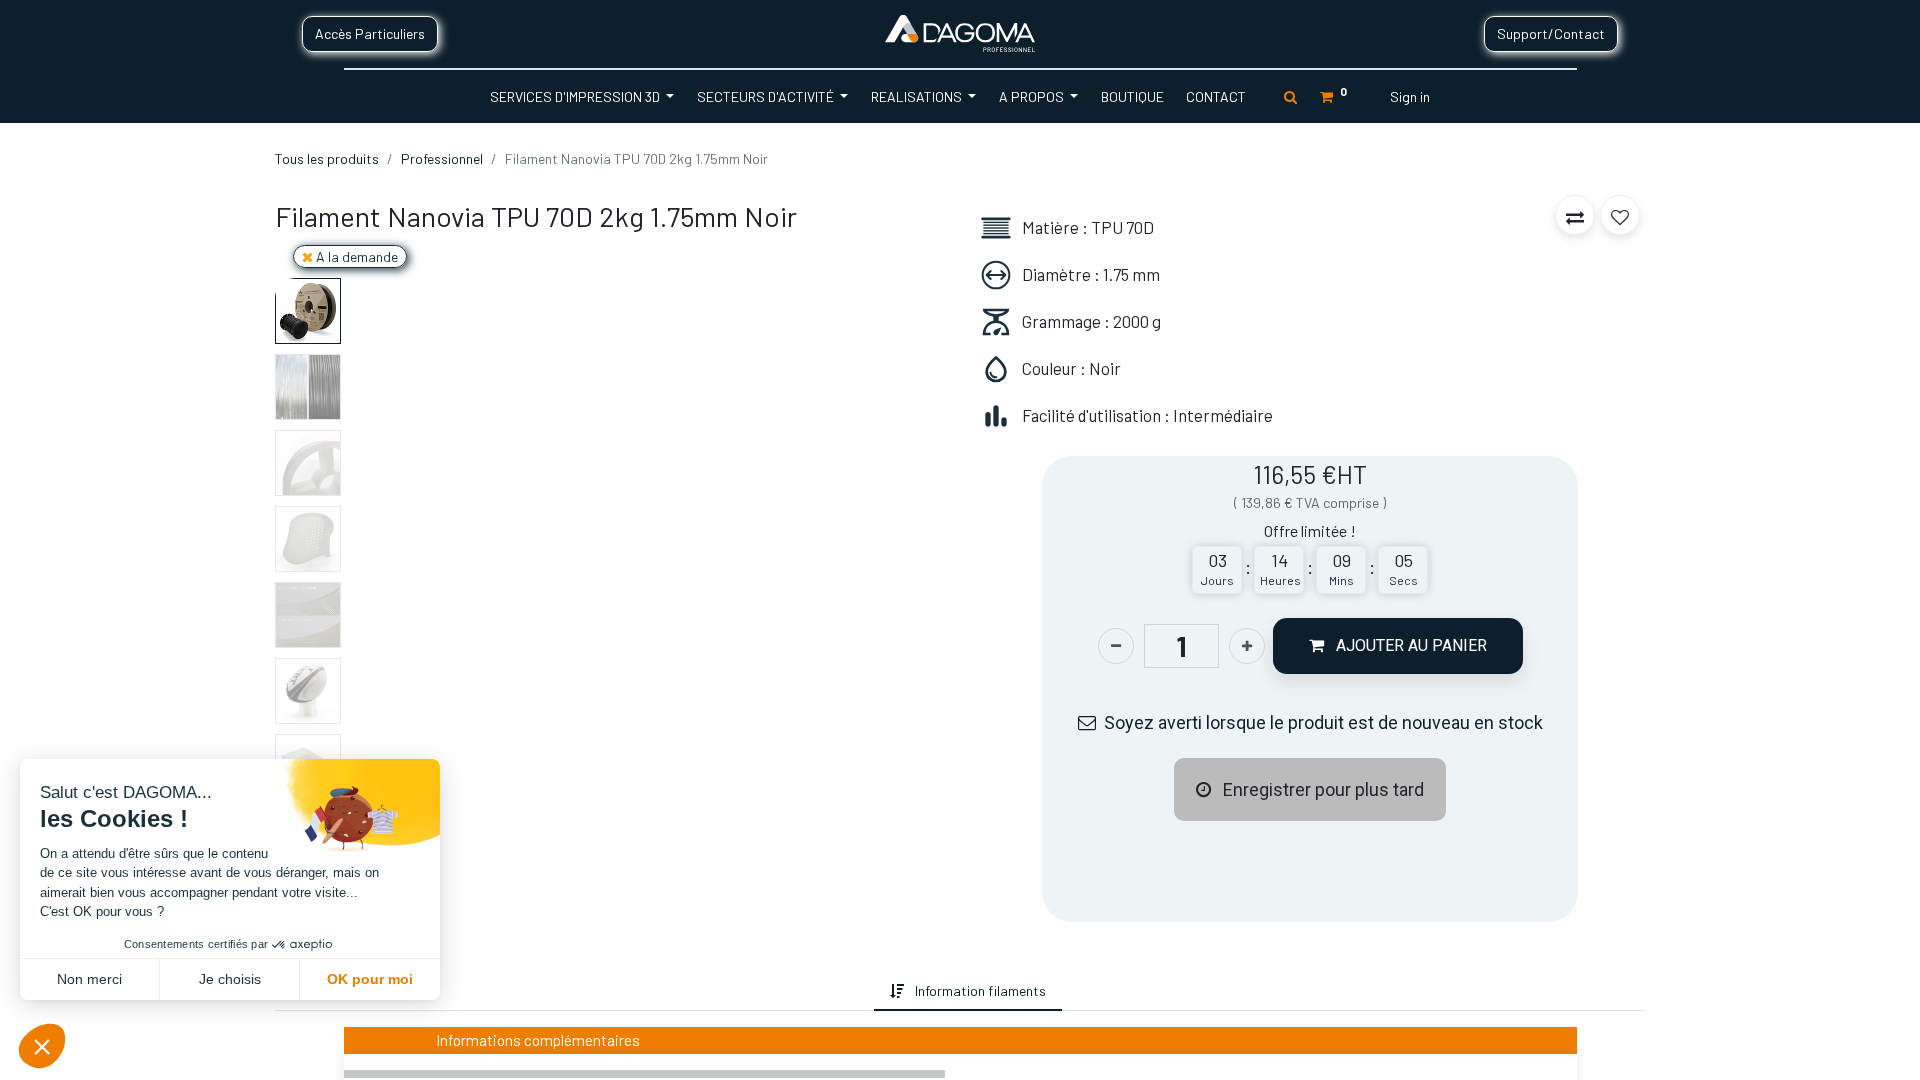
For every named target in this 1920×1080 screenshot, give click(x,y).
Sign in (1410, 96)
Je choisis (230, 979)
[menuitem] (1131, 96)
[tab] (858, 990)
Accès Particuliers (370, 33)
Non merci (89, 979)
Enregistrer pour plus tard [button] (1321, 789)
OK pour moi (370, 979)
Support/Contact (1551, 33)
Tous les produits (327, 158)
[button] (393, 282)
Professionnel (442, 158)
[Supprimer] (1116, 646)
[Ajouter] (1247, 646)
